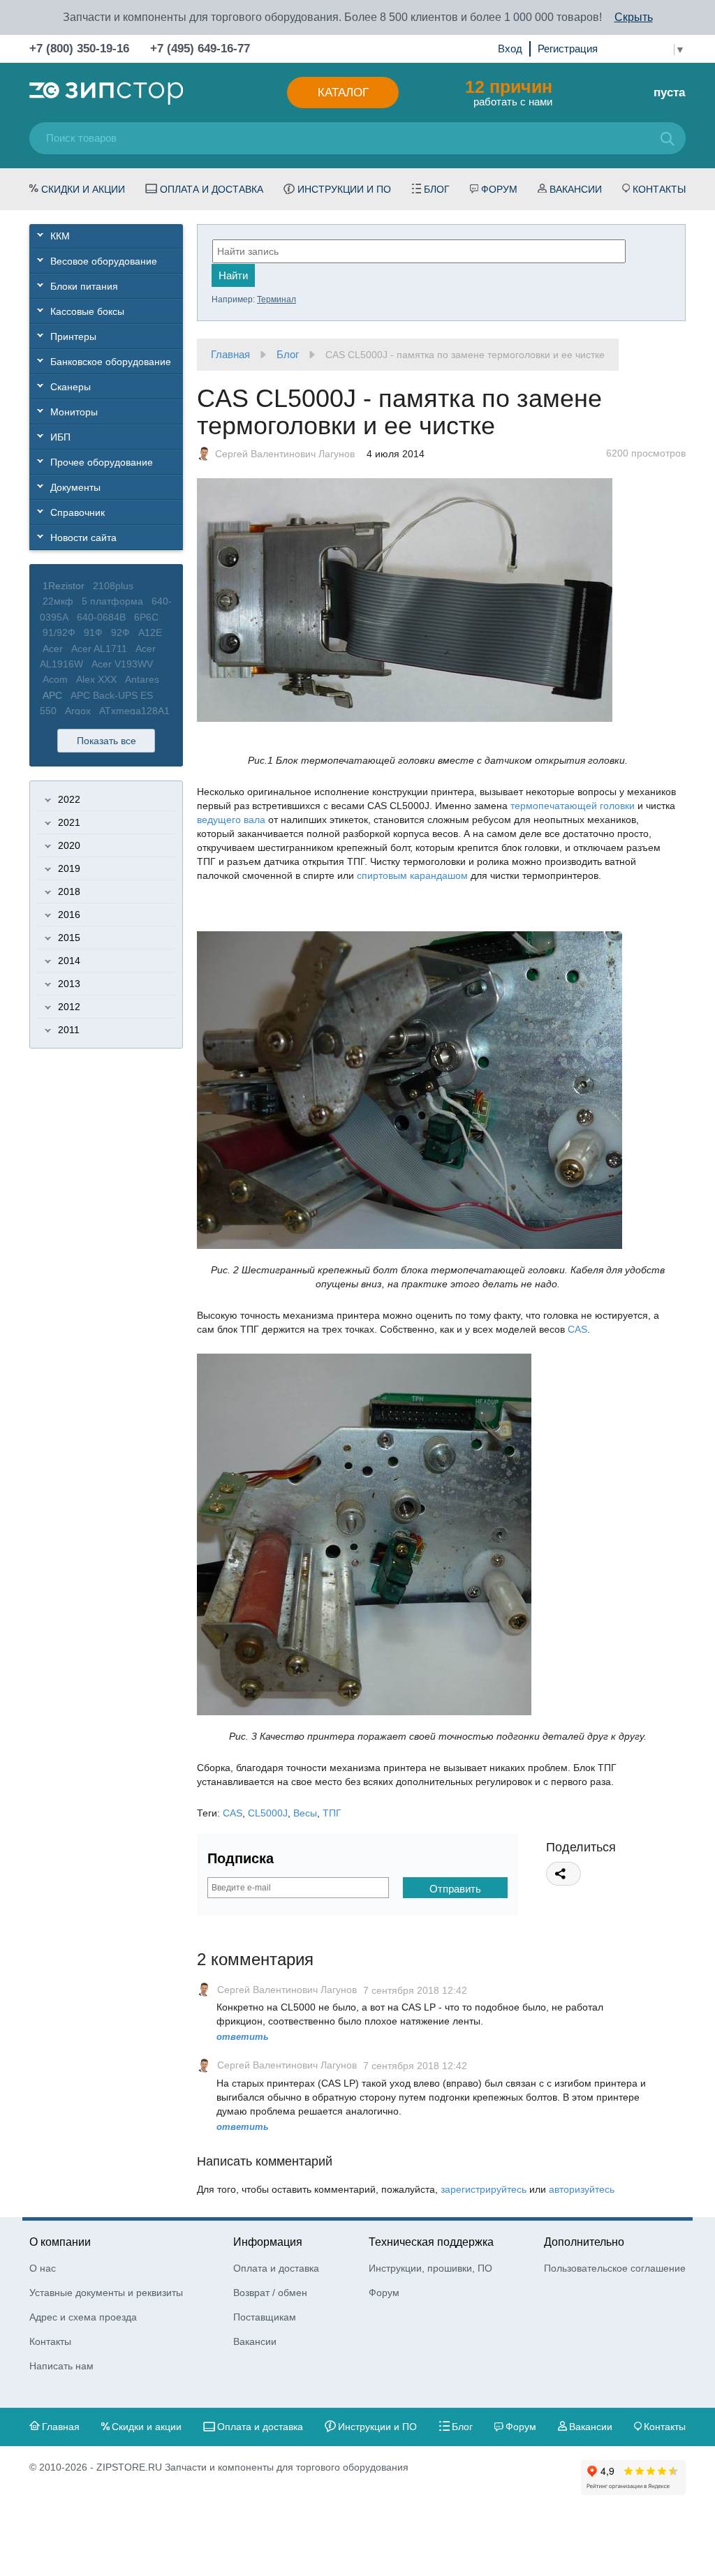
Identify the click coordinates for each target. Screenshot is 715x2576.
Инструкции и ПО (344, 189)
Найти (233, 275)
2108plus (113, 586)
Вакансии (576, 189)
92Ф (120, 632)
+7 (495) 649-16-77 (200, 49)
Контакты (659, 189)
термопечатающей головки (573, 806)
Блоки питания (84, 286)
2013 (69, 984)
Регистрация (568, 49)
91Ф (93, 632)
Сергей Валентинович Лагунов (285, 454)
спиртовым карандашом (412, 875)
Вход (510, 49)
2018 (69, 891)
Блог (437, 189)
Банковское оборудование (111, 362)
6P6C (146, 617)
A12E (150, 632)
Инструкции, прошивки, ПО (430, 2268)
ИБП (60, 437)
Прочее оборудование (102, 462)
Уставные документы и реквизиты (106, 2293)
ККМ (60, 236)
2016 (69, 915)
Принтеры (73, 336)
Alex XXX (96, 679)
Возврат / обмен (270, 2293)
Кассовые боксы (87, 311)
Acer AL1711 (99, 649)
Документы (75, 487)
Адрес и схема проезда (83, 2317)
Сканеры (71, 387)
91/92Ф (59, 632)
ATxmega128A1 (134, 711)
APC (52, 695)
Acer (53, 649)
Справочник (78, 512)
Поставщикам (265, 2317)
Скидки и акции (83, 189)
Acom (55, 679)
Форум (499, 189)
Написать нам (61, 2366)
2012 (69, 1007)
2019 (69, 868)
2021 (69, 822)
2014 (69, 961)
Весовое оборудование (104, 261)
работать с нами (509, 92)
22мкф (58, 601)
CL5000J (268, 1813)
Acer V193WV (122, 664)
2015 (69, 938)
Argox (78, 711)
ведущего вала (231, 820)
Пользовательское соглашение (615, 2268)
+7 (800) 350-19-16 (79, 49)
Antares (142, 679)
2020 (69, 845)
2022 (69, 799)
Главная (230, 354)
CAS (577, 1329)
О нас (43, 2268)
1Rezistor (64, 586)
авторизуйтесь (582, 2189)
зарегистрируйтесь (484, 2189)
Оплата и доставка (212, 189)
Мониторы (74, 412)
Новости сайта (83, 538)
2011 (69, 1030)
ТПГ (332, 1813)
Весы (305, 1813)
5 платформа (112, 601)
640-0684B (101, 617)
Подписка (241, 1858)
